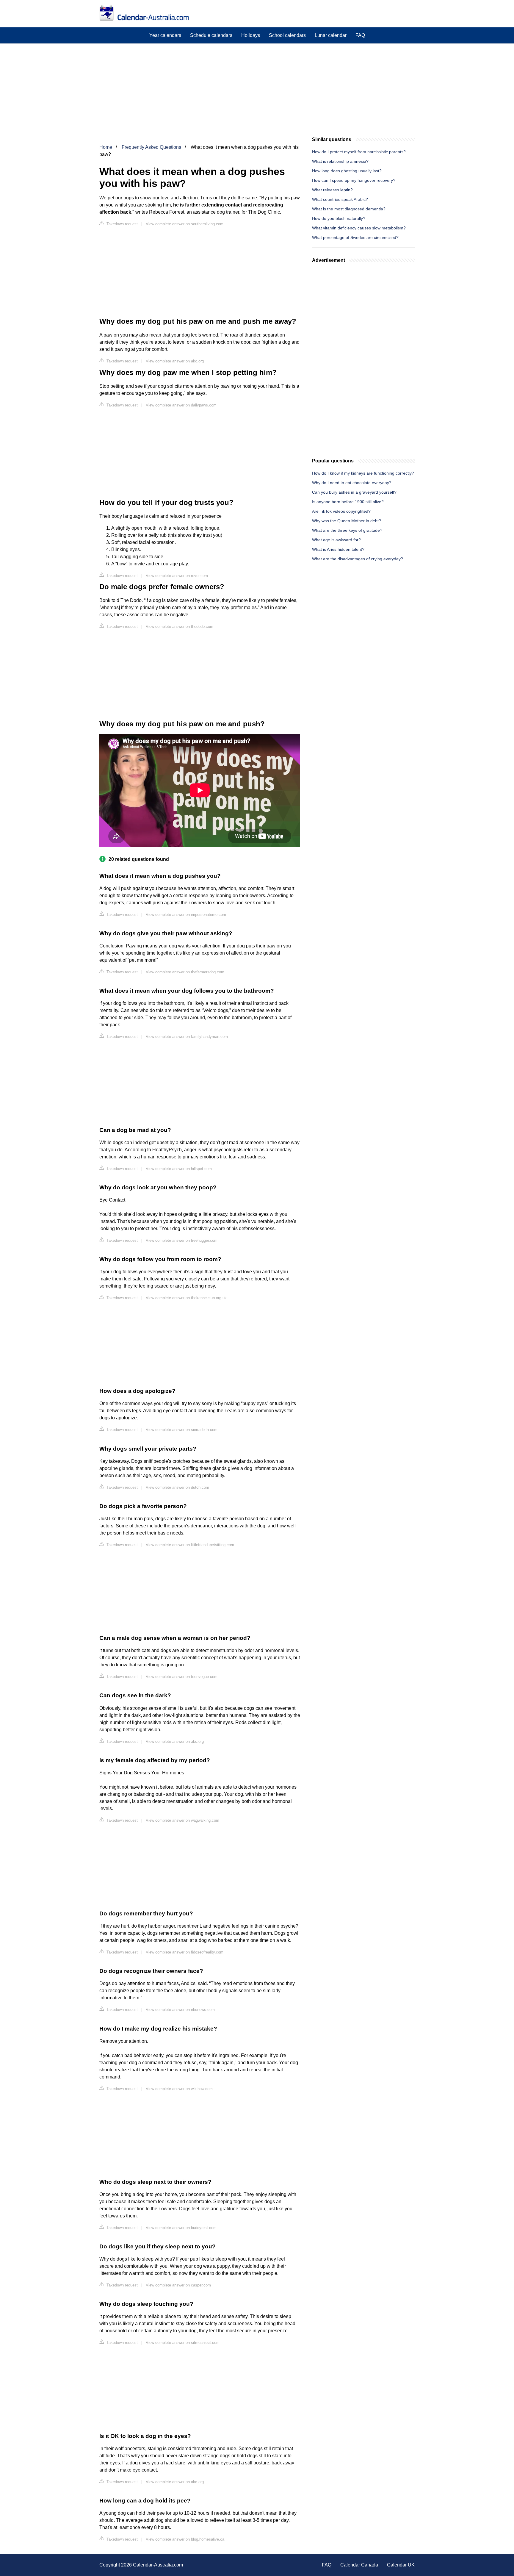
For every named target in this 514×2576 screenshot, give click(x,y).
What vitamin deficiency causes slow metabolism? (359, 228)
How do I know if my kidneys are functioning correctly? (363, 473)
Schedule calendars (211, 35)
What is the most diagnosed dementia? (349, 209)
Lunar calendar (331, 35)
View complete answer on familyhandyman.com (187, 1037)
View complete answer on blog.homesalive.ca (185, 2539)
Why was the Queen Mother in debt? (347, 521)
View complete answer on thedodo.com (180, 627)
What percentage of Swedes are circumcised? (355, 237)
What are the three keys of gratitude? (347, 530)
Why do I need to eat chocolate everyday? (352, 483)
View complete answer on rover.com (177, 576)
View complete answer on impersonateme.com (186, 915)
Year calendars (165, 35)
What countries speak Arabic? (340, 199)
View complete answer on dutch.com (177, 1487)
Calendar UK (401, 2565)
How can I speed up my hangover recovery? (354, 180)
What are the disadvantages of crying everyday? (358, 559)
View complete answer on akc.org (175, 361)
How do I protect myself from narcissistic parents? (359, 152)
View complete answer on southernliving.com (185, 224)
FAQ (360, 35)
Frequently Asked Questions (151, 147)
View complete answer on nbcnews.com (180, 2010)
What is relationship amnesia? (340, 161)
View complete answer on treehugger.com (182, 1240)
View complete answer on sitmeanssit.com (183, 2343)
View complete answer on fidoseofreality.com (185, 1952)
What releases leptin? (332, 190)
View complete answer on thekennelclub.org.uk (186, 1298)
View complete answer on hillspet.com (179, 1169)
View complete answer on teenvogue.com (182, 1677)
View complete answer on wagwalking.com (182, 1820)
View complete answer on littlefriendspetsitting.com (190, 1545)
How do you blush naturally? (339, 218)
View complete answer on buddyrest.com (181, 2228)
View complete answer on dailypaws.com (181, 405)
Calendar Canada (359, 2565)
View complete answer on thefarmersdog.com (185, 972)
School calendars (287, 35)
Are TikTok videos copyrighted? (341, 511)
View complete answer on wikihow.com (179, 2089)
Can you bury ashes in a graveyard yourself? (354, 492)
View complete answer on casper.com (178, 2285)
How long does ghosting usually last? (347, 171)
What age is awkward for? (336, 540)
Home (106, 147)
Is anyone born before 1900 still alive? (348, 502)
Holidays (251, 35)
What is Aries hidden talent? (338, 549)
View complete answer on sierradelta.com (182, 1430)
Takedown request (122, 224)
